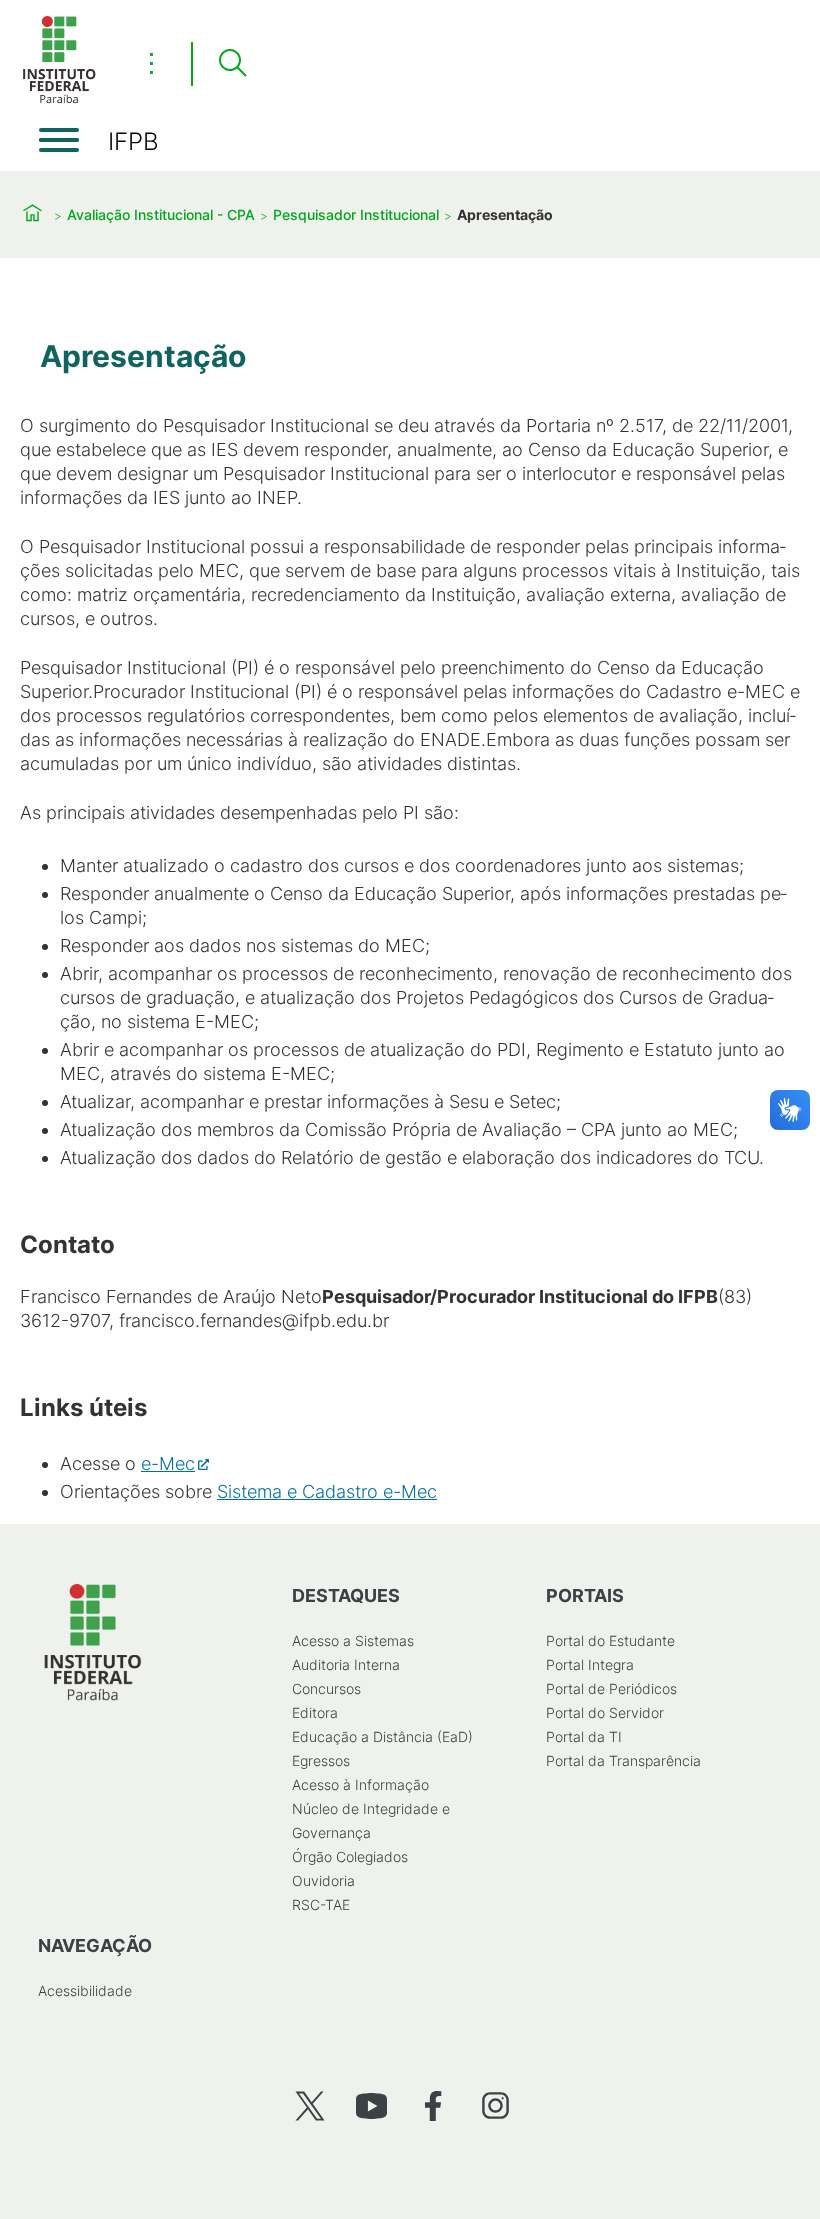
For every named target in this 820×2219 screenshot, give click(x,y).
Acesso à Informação (360, 1784)
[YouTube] (371, 2105)
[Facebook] (433, 2105)
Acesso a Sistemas (353, 1640)
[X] (309, 2105)
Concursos (326, 1688)
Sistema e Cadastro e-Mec (327, 1491)
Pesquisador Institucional (356, 214)
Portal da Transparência (623, 1760)
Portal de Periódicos (611, 1688)
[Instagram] (495, 2105)
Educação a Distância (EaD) (382, 1736)
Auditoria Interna (346, 1664)
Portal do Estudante (610, 1640)
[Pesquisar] (232, 64)
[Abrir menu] (59, 140)
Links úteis (83, 1407)
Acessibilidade (85, 1990)
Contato (67, 1244)
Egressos (321, 1760)
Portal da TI (584, 1736)
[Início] (59, 99)
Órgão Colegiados (350, 1856)
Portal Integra (590, 1664)
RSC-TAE (321, 1904)
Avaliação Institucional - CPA (161, 214)
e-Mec (168, 1463)
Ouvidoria (323, 1880)
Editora (315, 1712)
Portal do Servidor (605, 1712)
